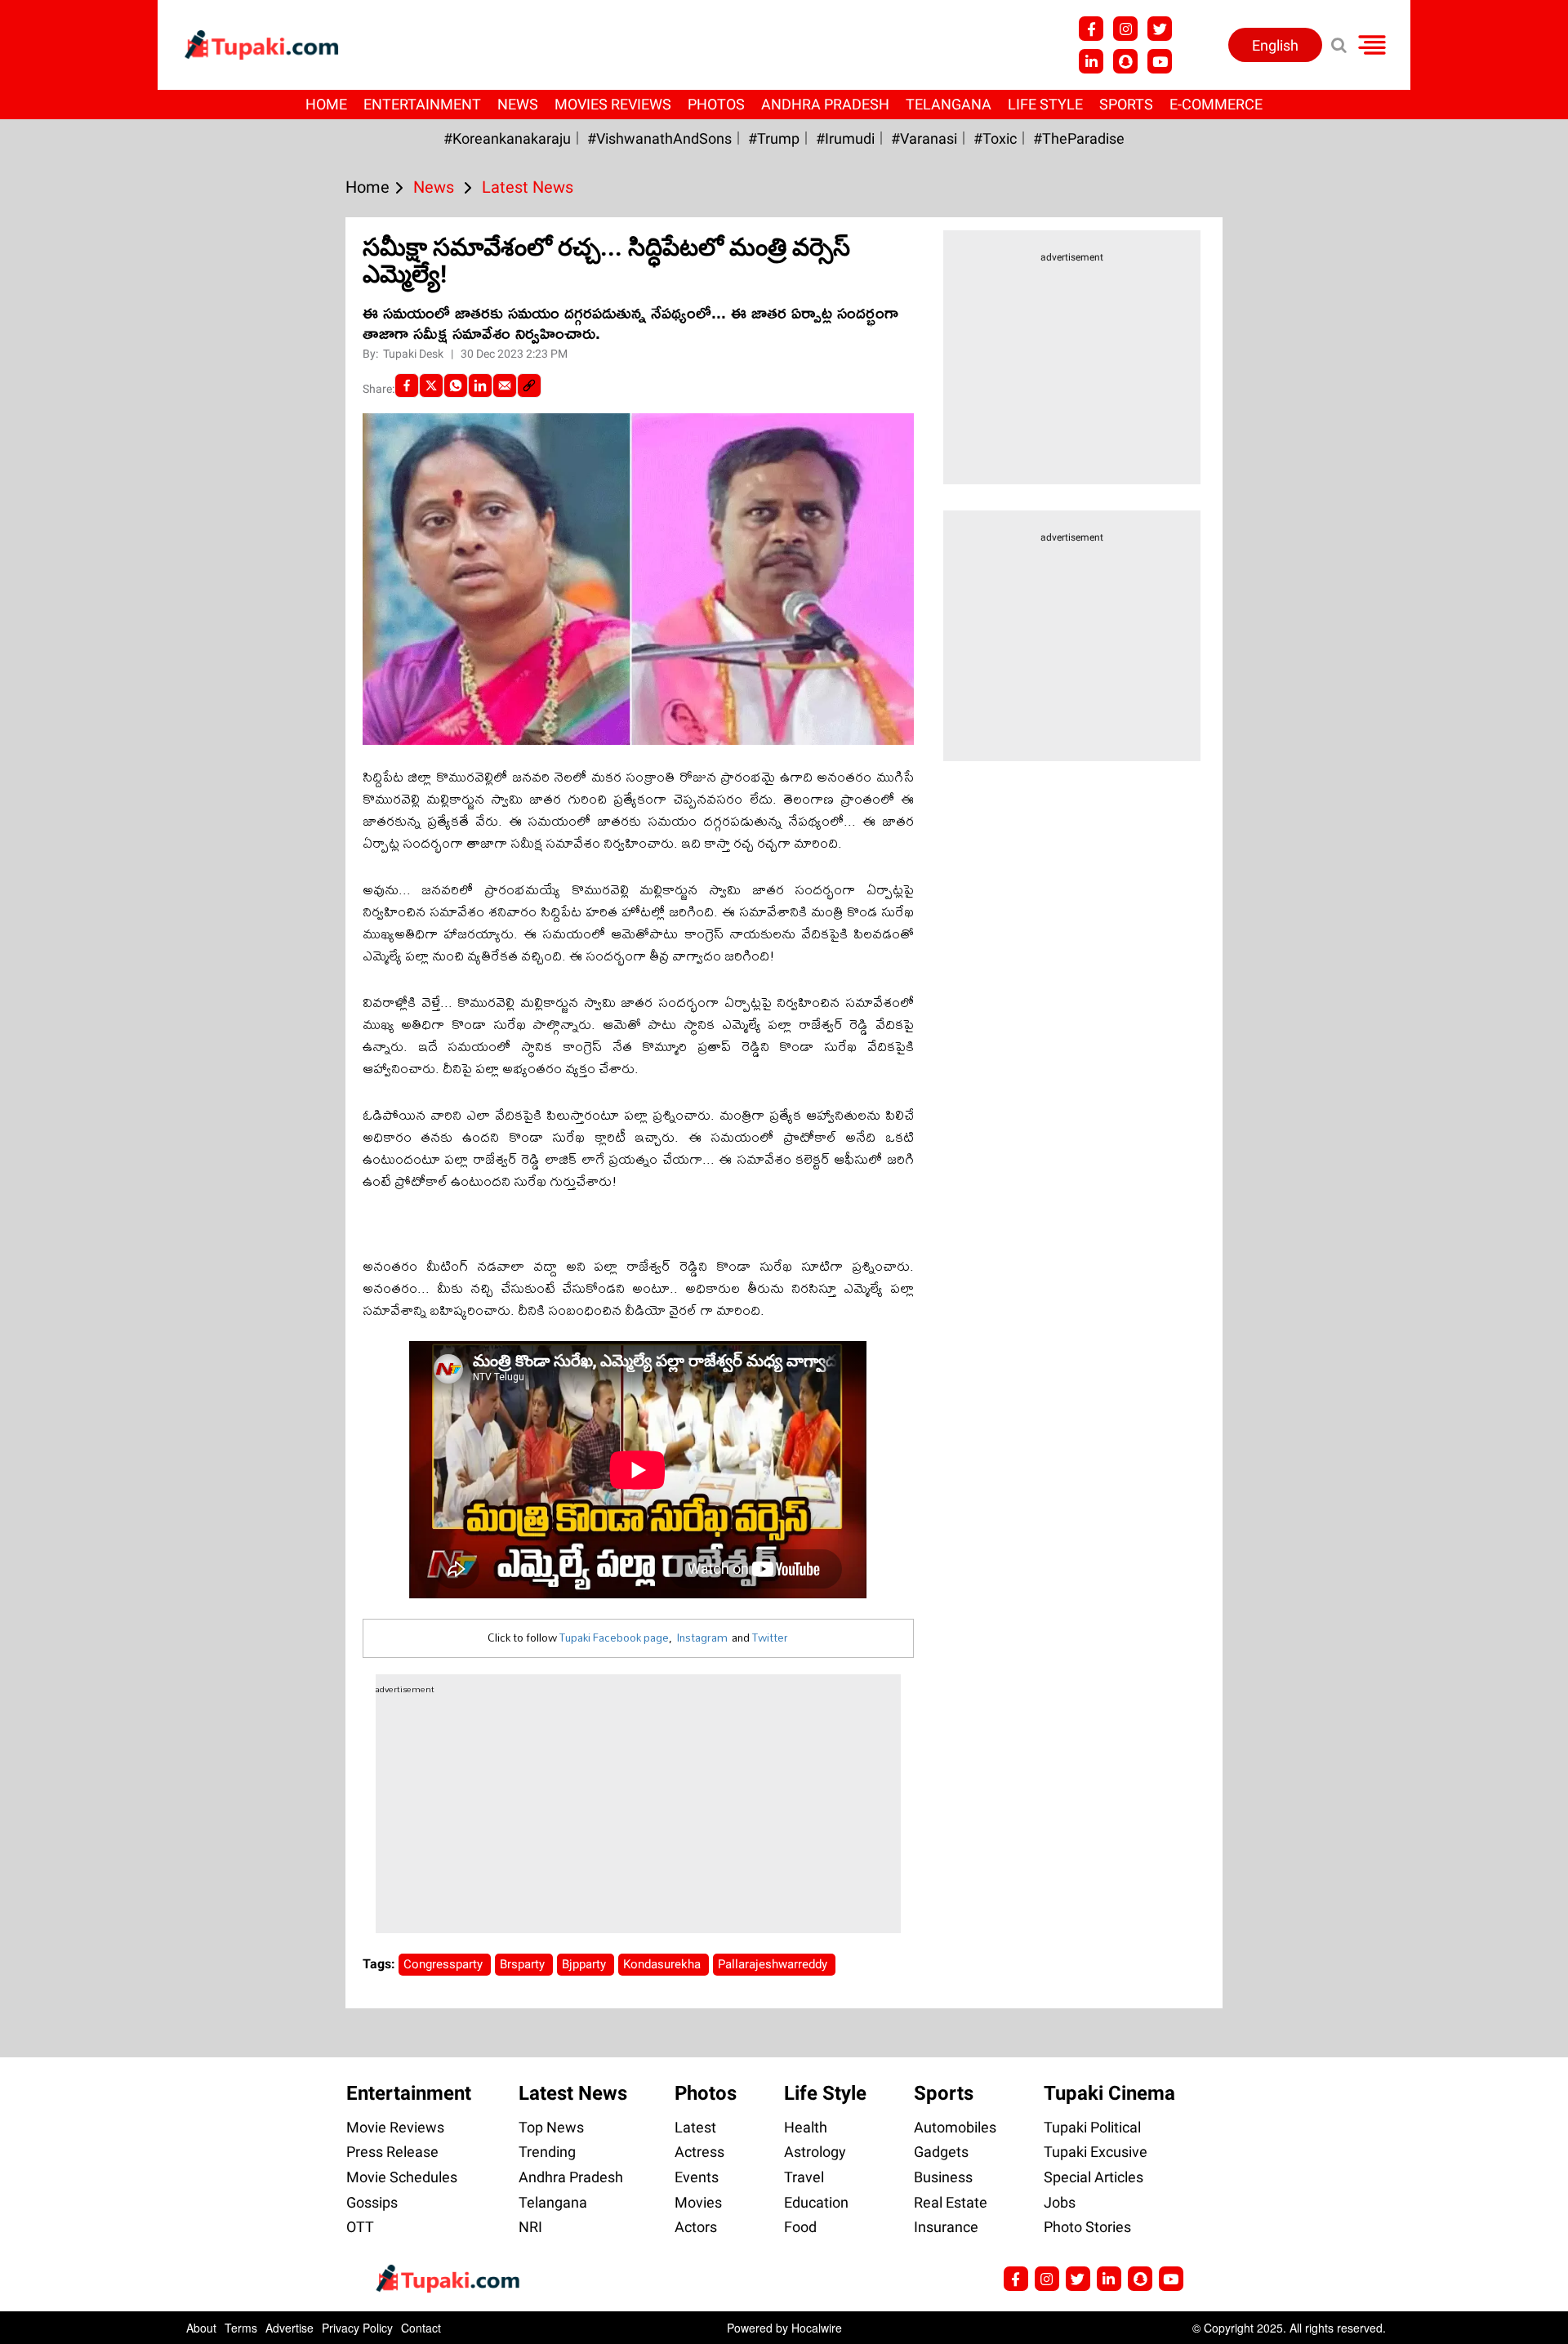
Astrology (815, 2152)
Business (943, 2177)
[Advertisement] (73, 730)
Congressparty (445, 1964)
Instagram (702, 1638)
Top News (551, 2127)
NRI (530, 2227)
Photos (716, 104)
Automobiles (955, 2127)
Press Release (392, 2152)
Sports (1126, 104)
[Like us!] (1091, 29)
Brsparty (524, 1964)
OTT (360, 2227)
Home (326, 104)
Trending (547, 2152)
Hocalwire (817, 2328)
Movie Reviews (395, 2127)
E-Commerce (1216, 104)
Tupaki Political (1092, 2127)
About (201, 2328)
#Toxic (995, 138)
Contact (421, 2328)
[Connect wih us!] (1091, 61)
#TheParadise (1079, 138)
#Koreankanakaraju (507, 138)
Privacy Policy (357, 2328)
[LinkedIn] (480, 385)
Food (800, 2227)
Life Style (1045, 104)
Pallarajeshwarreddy (774, 1964)
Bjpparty (586, 1964)
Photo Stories (1087, 2227)
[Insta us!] (1125, 29)
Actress (699, 2152)
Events (697, 2177)
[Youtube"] (1160, 61)
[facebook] (407, 385)
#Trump (774, 138)
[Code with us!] (1125, 61)
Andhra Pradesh (825, 104)
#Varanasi (924, 138)
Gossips (372, 2202)
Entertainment (422, 104)
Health (806, 2127)
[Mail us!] (1171, 2279)
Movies (698, 2202)
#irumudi (845, 138)
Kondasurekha (664, 1964)
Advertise (290, 2328)
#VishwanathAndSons (659, 138)
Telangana (949, 104)
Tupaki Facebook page (614, 1638)
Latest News (573, 2093)
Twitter (770, 1638)
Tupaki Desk (414, 354)
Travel (804, 2177)
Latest (695, 2127)
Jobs (1060, 2202)
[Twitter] (431, 385)
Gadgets (941, 2152)
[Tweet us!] (1160, 29)
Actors (696, 2227)
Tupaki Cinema (1109, 2093)
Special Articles (1094, 2177)
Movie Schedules (402, 2177)
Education (816, 2202)
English (1275, 45)
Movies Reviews (613, 104)
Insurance (946, 2227)
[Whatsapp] (456, 385)
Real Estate (951, 2202)
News (518, 104)
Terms (241, 2328)
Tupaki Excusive (1096, 2152)
